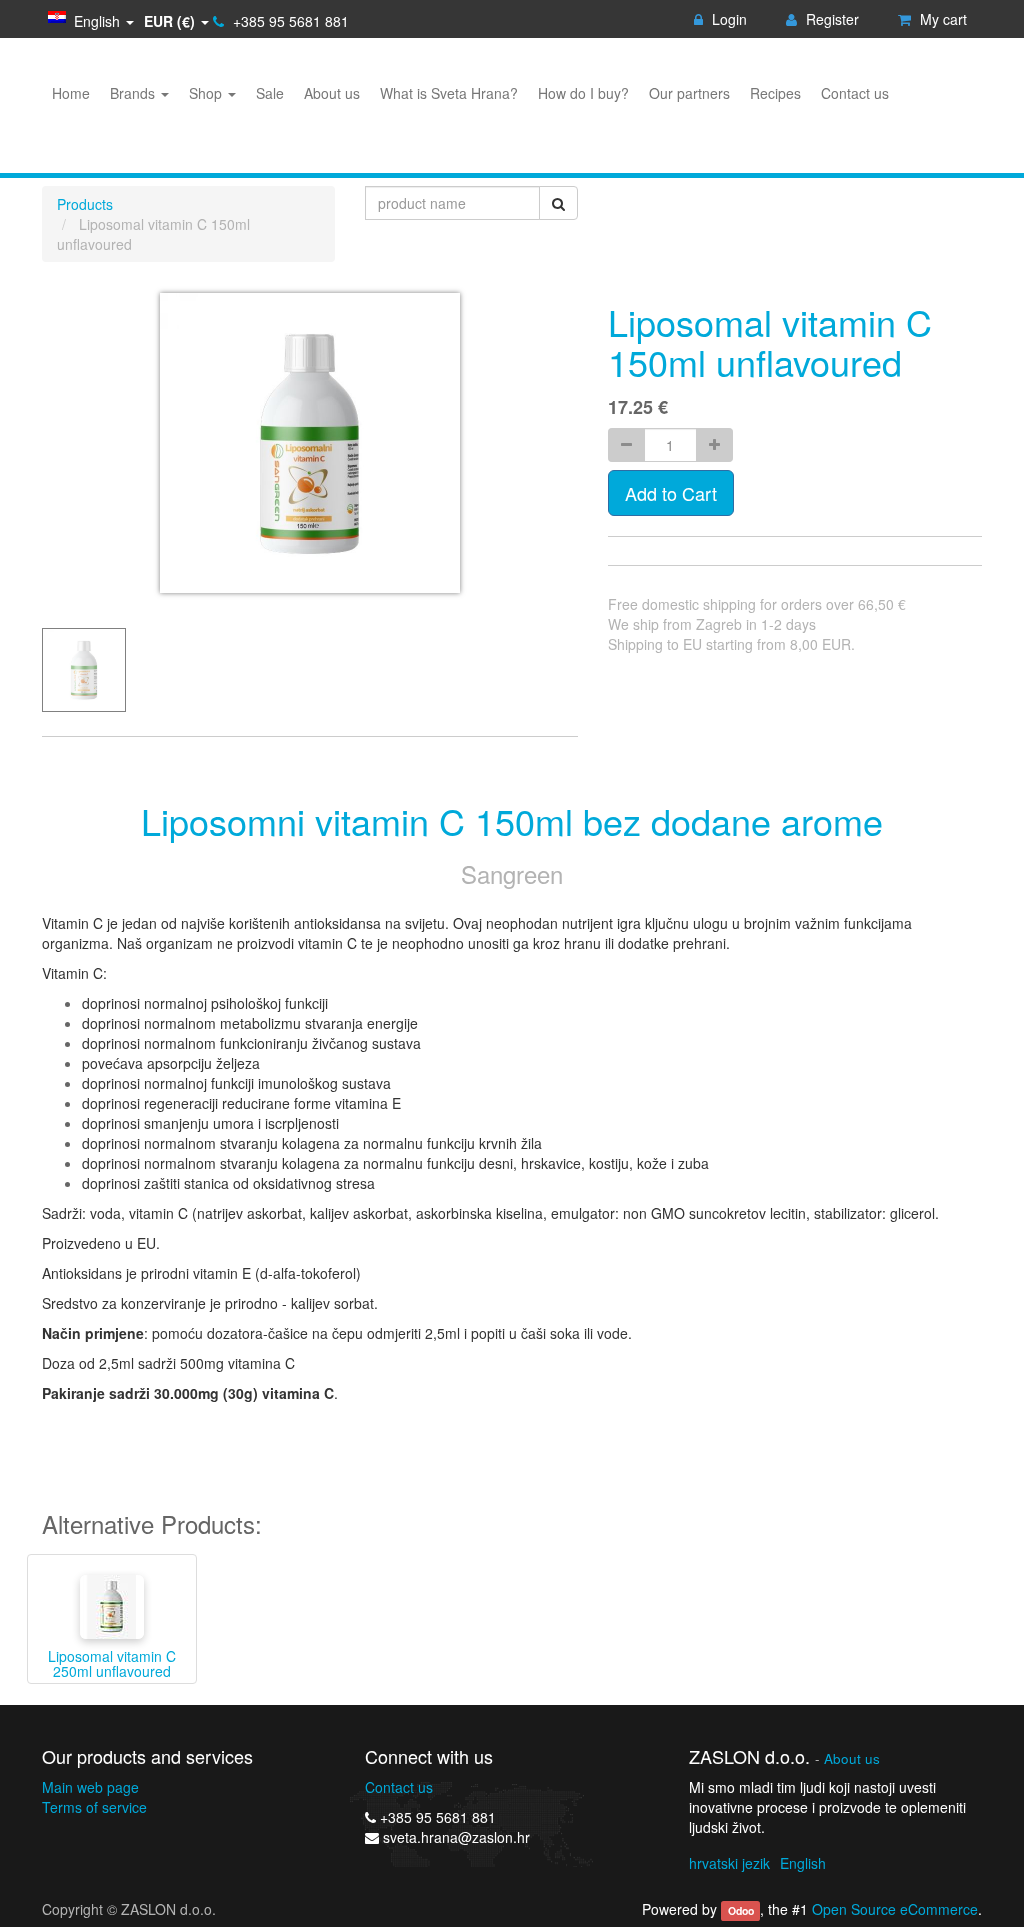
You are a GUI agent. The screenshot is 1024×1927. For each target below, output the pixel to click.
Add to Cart (671, 493)
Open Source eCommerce (895, 1909)
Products (85, 204)
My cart (941, 19)
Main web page (90, 1787)
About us (852, 1758)
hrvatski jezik (729, 1863)
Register (830, 19)
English (803, 1863)
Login (727, 19)
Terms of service (94, 1807)
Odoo (741, 1910)
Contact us (399, 1787)
